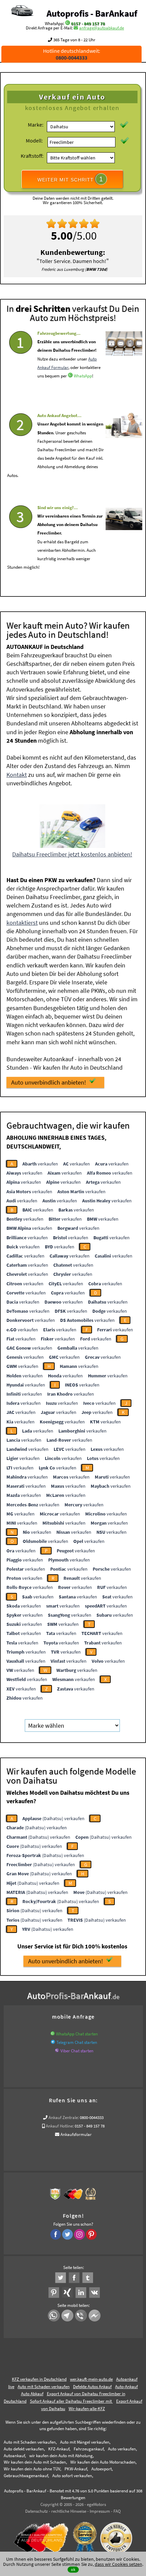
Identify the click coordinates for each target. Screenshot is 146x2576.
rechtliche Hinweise (69, 2511)
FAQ (117, 2511)
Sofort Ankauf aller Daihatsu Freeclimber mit (71, 2401)
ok (73, 2569)
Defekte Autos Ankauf (92, 2387)
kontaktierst (22, 923)
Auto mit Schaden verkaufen (44, 2387)
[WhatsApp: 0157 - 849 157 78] (68, 24)
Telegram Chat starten (77, 2042)
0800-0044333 (92, 2117)
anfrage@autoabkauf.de (102, 28)
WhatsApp (83, 376)
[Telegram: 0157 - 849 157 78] (53, 2042)
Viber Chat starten (77, 2051)
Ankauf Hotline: (60, 2126)
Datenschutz (36, 2511)
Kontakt (17, 775)
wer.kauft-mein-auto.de (91, 2379)
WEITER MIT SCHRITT (70, 179)
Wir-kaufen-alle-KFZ (87, 2409)
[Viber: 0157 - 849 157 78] (57, 2051)
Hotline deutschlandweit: (72, 54)
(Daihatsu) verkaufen (53, 1818)
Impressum (100, 2511)
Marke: (36, 125)
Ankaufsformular (76, 2134)
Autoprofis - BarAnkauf (92, 13)
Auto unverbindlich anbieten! (49, 1082)
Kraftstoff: (32, 156)
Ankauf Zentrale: (64, 2117)
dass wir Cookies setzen (118, 2564)
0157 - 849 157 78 (88, 24)
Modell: (34, 140)
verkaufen (40, 1164)
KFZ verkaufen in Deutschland (39, 2379)
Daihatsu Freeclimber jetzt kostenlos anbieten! (72, 854)
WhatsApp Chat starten (77, 2034)
